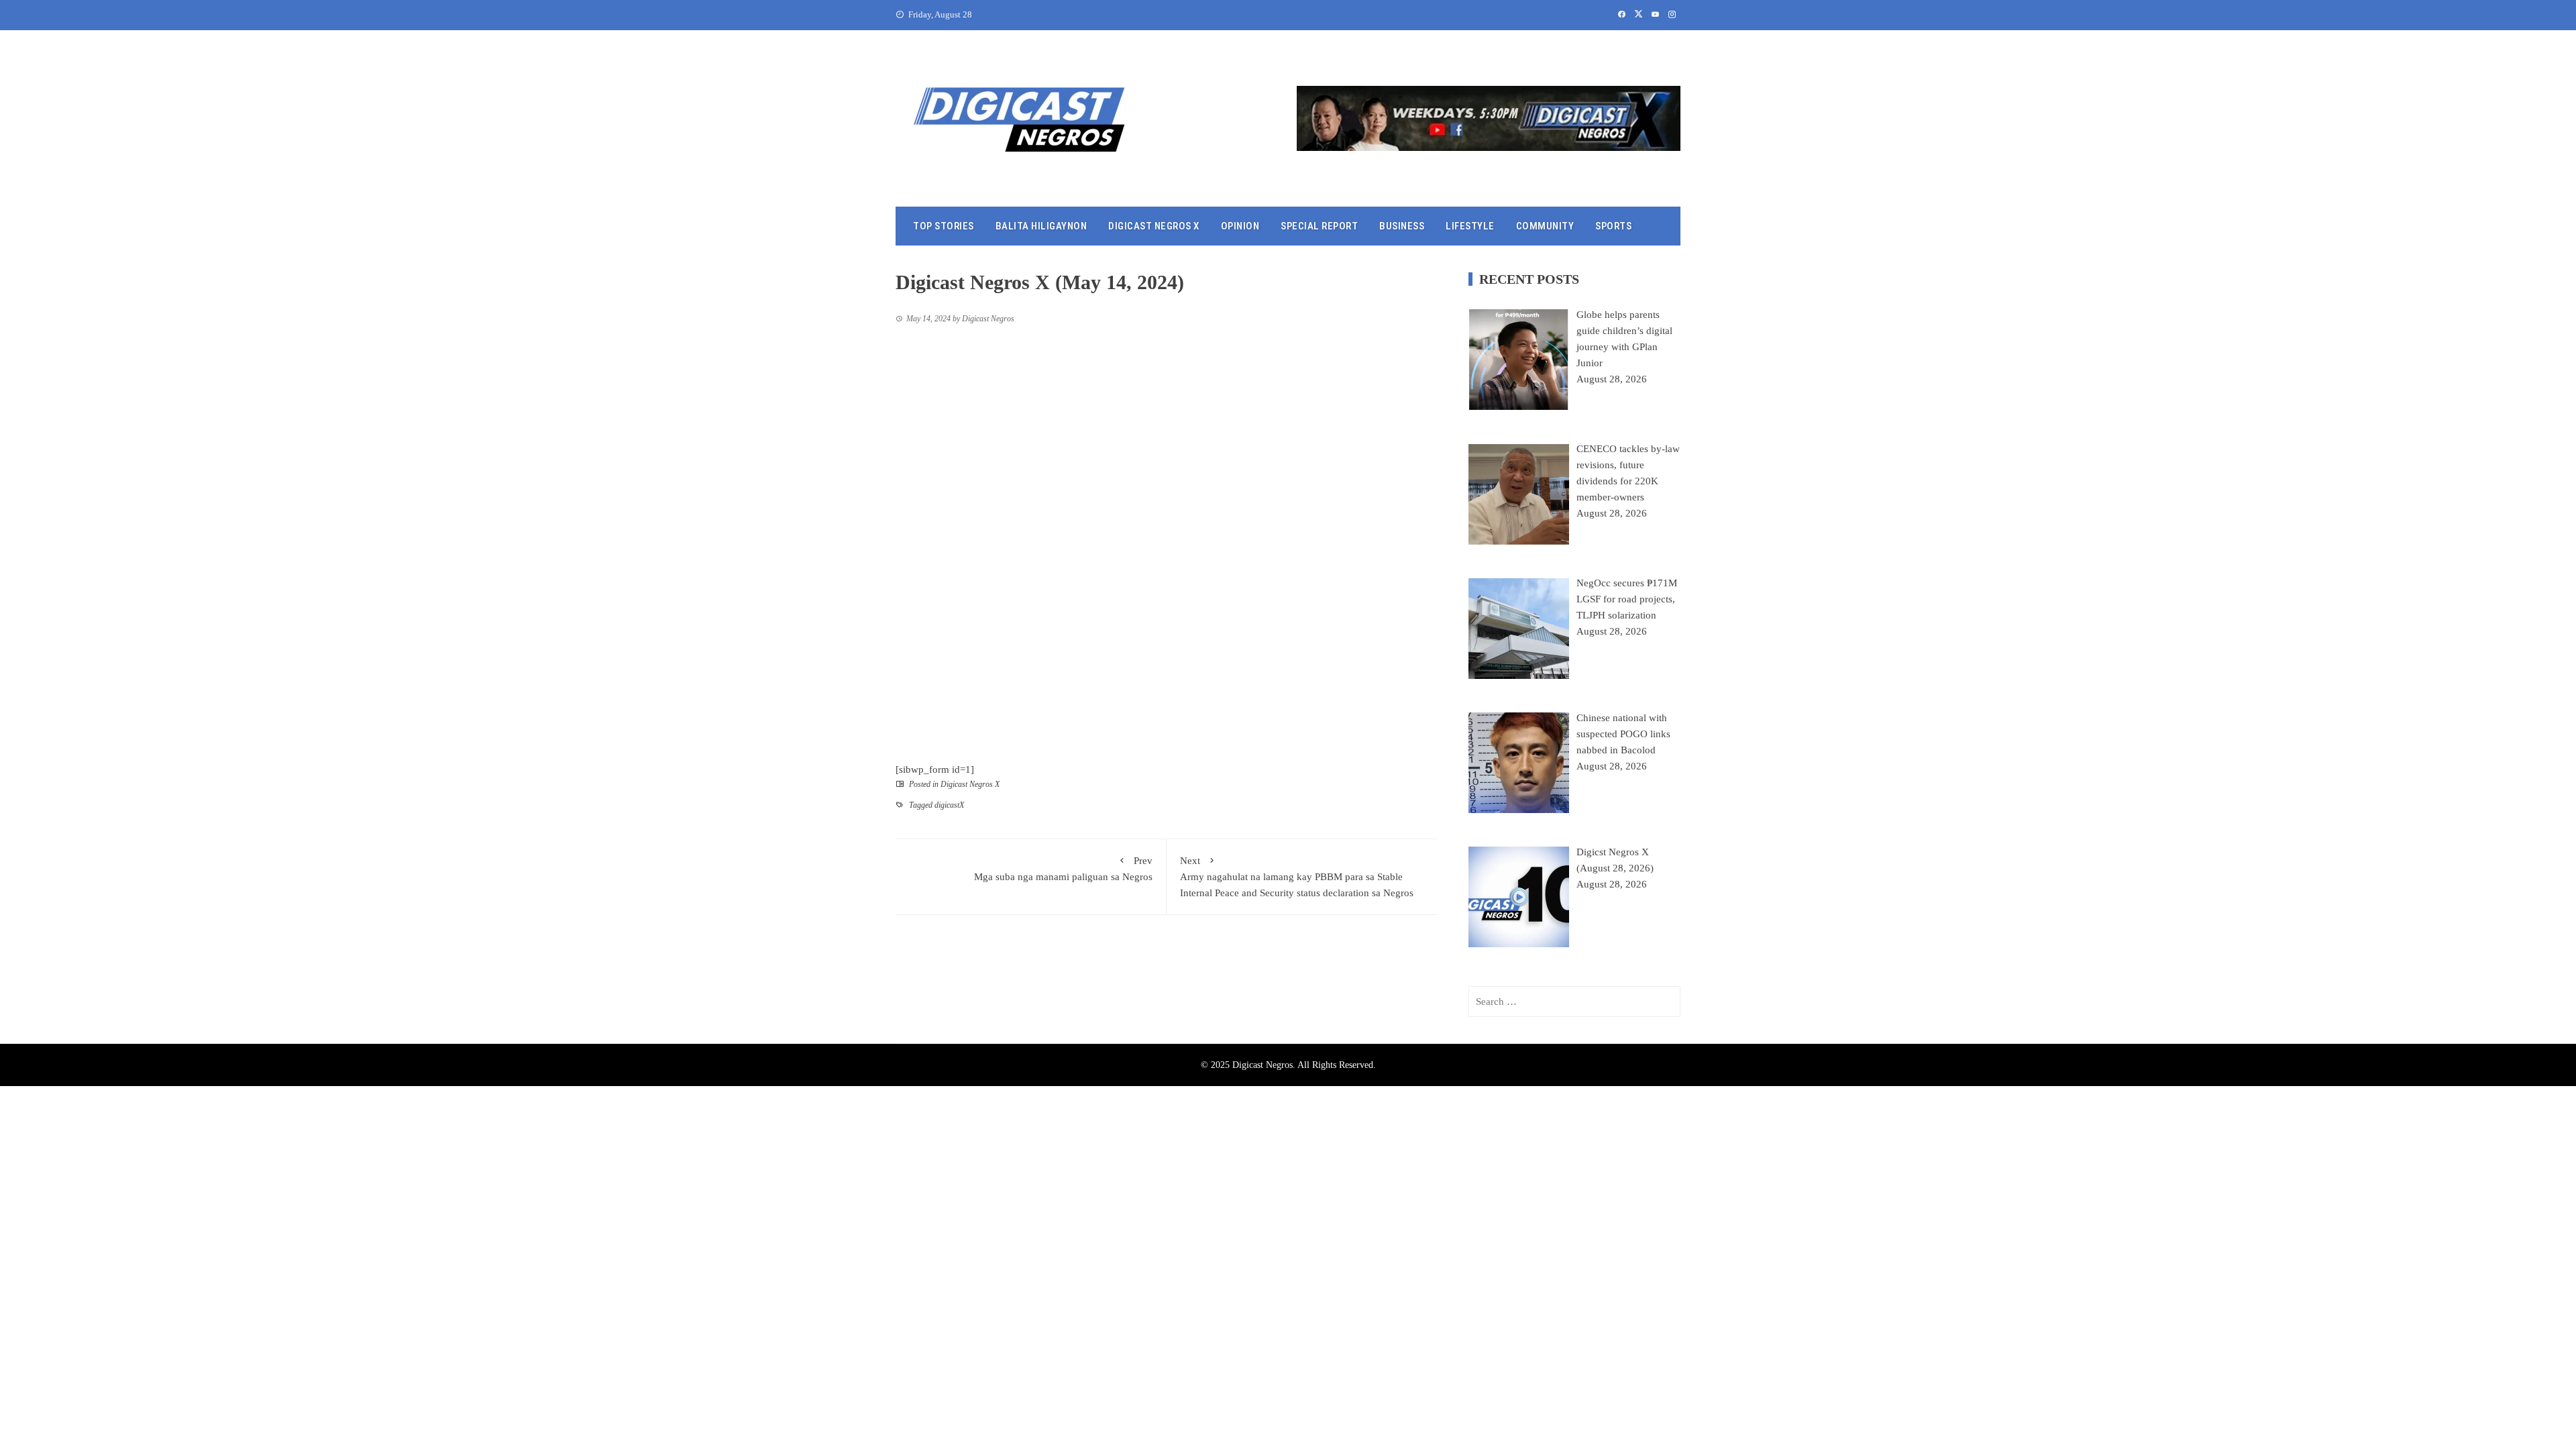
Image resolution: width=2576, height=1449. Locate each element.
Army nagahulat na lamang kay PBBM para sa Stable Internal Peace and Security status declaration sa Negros (1297, 877)
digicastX (949, 805)
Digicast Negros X (1154, 226)
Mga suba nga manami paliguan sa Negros (1063, 869)
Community (1545, 226)
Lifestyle (1470, 226)
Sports (1613, 226)
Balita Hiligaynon (1041, 226)
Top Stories (944, 226)
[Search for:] (1574, 1002)
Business (1402, 226)
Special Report (1319, 226)
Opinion (1240, 226)
